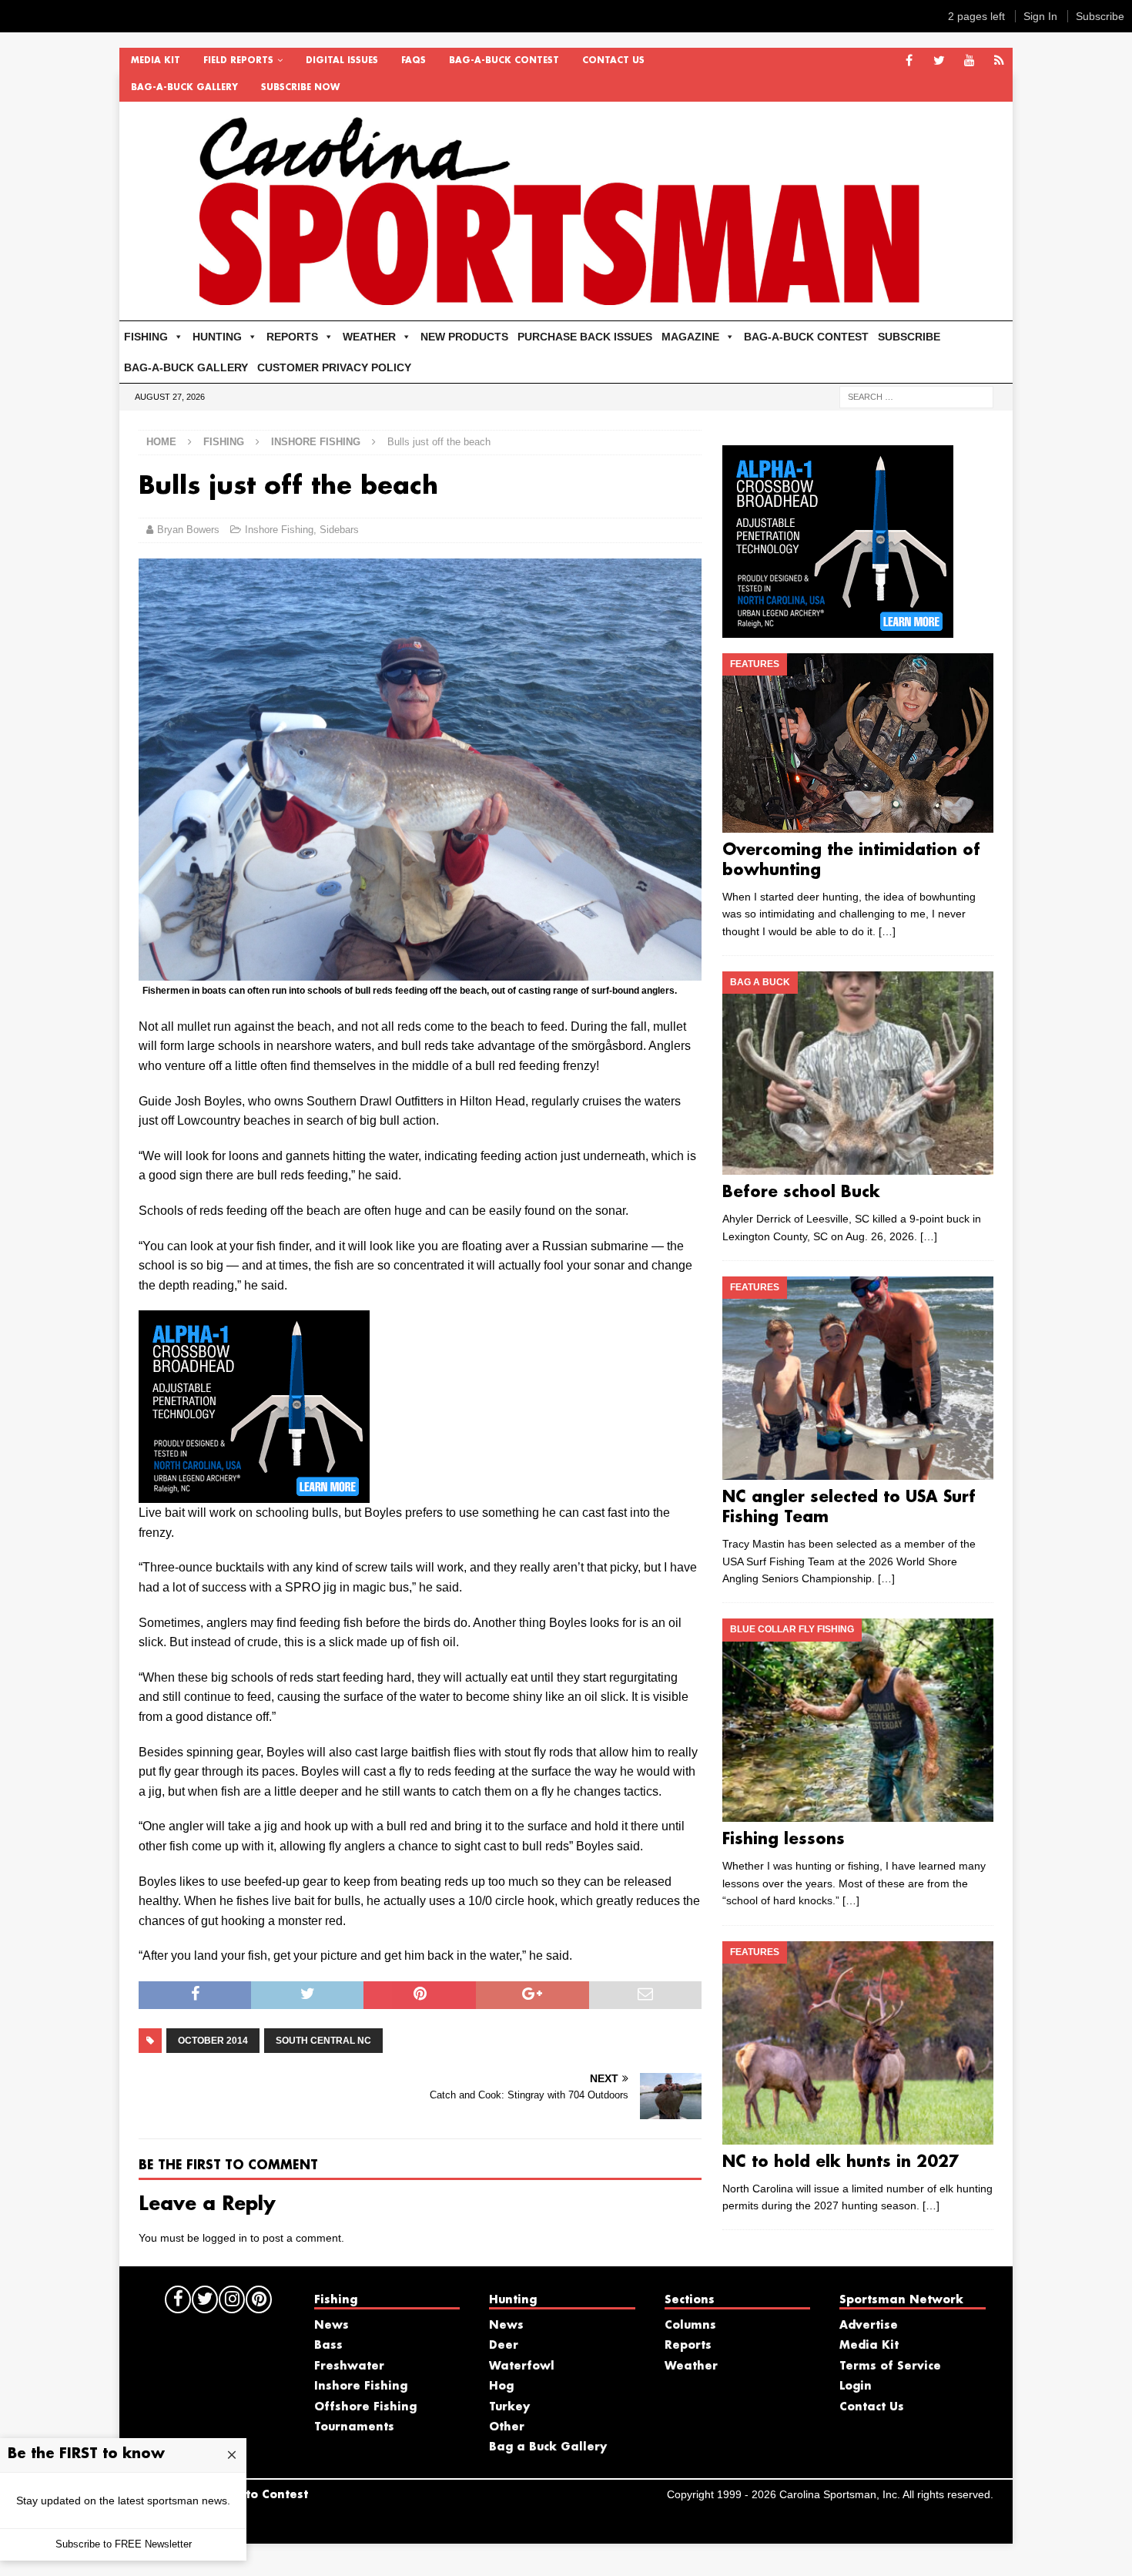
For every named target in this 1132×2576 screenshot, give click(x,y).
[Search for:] (916, 396)
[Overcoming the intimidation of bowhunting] (857, 743)
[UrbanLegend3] (254, 1493)
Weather (691, 2366)
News (332, 2326)
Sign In (1040, 16)
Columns (690, 2326)
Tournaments (354, 2427)
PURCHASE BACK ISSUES (585, 337)
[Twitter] (939, 61)
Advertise (869, 2326)
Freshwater (349, 2366)
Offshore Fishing (365, 2407)
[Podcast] (999, 61)
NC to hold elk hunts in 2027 (841, 2162)
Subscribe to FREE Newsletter (124, 2544)
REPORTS (292, 337)
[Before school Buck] (857, 1073)
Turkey (509, 2407)
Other (507, 2427)
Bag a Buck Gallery (548, 2447)
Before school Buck (801, 1192)
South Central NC (323, 2041)
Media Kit (156, 61)
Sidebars (339, 530)
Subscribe (1100, 16)
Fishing (224, 442)
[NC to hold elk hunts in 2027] (857, 2043)
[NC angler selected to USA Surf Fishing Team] (857, 1378)
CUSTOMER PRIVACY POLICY (334, 367)
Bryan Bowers (188, 530)
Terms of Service (890, 2366)
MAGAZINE (690, 337)
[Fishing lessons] (857, 1720)
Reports (688, 2346)
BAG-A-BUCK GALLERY (184, 88)
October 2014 (213, 2041)
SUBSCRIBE (909, 337)
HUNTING (217, 337)
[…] (887, 931)
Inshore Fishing (279, 530)
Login (856, 2386)
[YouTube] (969, 61)
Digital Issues (342, 61)
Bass (328, 2346)
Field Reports (238, 61)
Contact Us (613, 61)
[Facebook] (909, 61)
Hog (501, 2386)
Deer (504, 2346)
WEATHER (369, 337)
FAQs (414, 61)
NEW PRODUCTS (464, 337)
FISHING (146, 337)
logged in (225, 2238)
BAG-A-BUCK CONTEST (504, 61)
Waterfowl (522, 2366)
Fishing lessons (784, 1840)
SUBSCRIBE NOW (300, 88)
